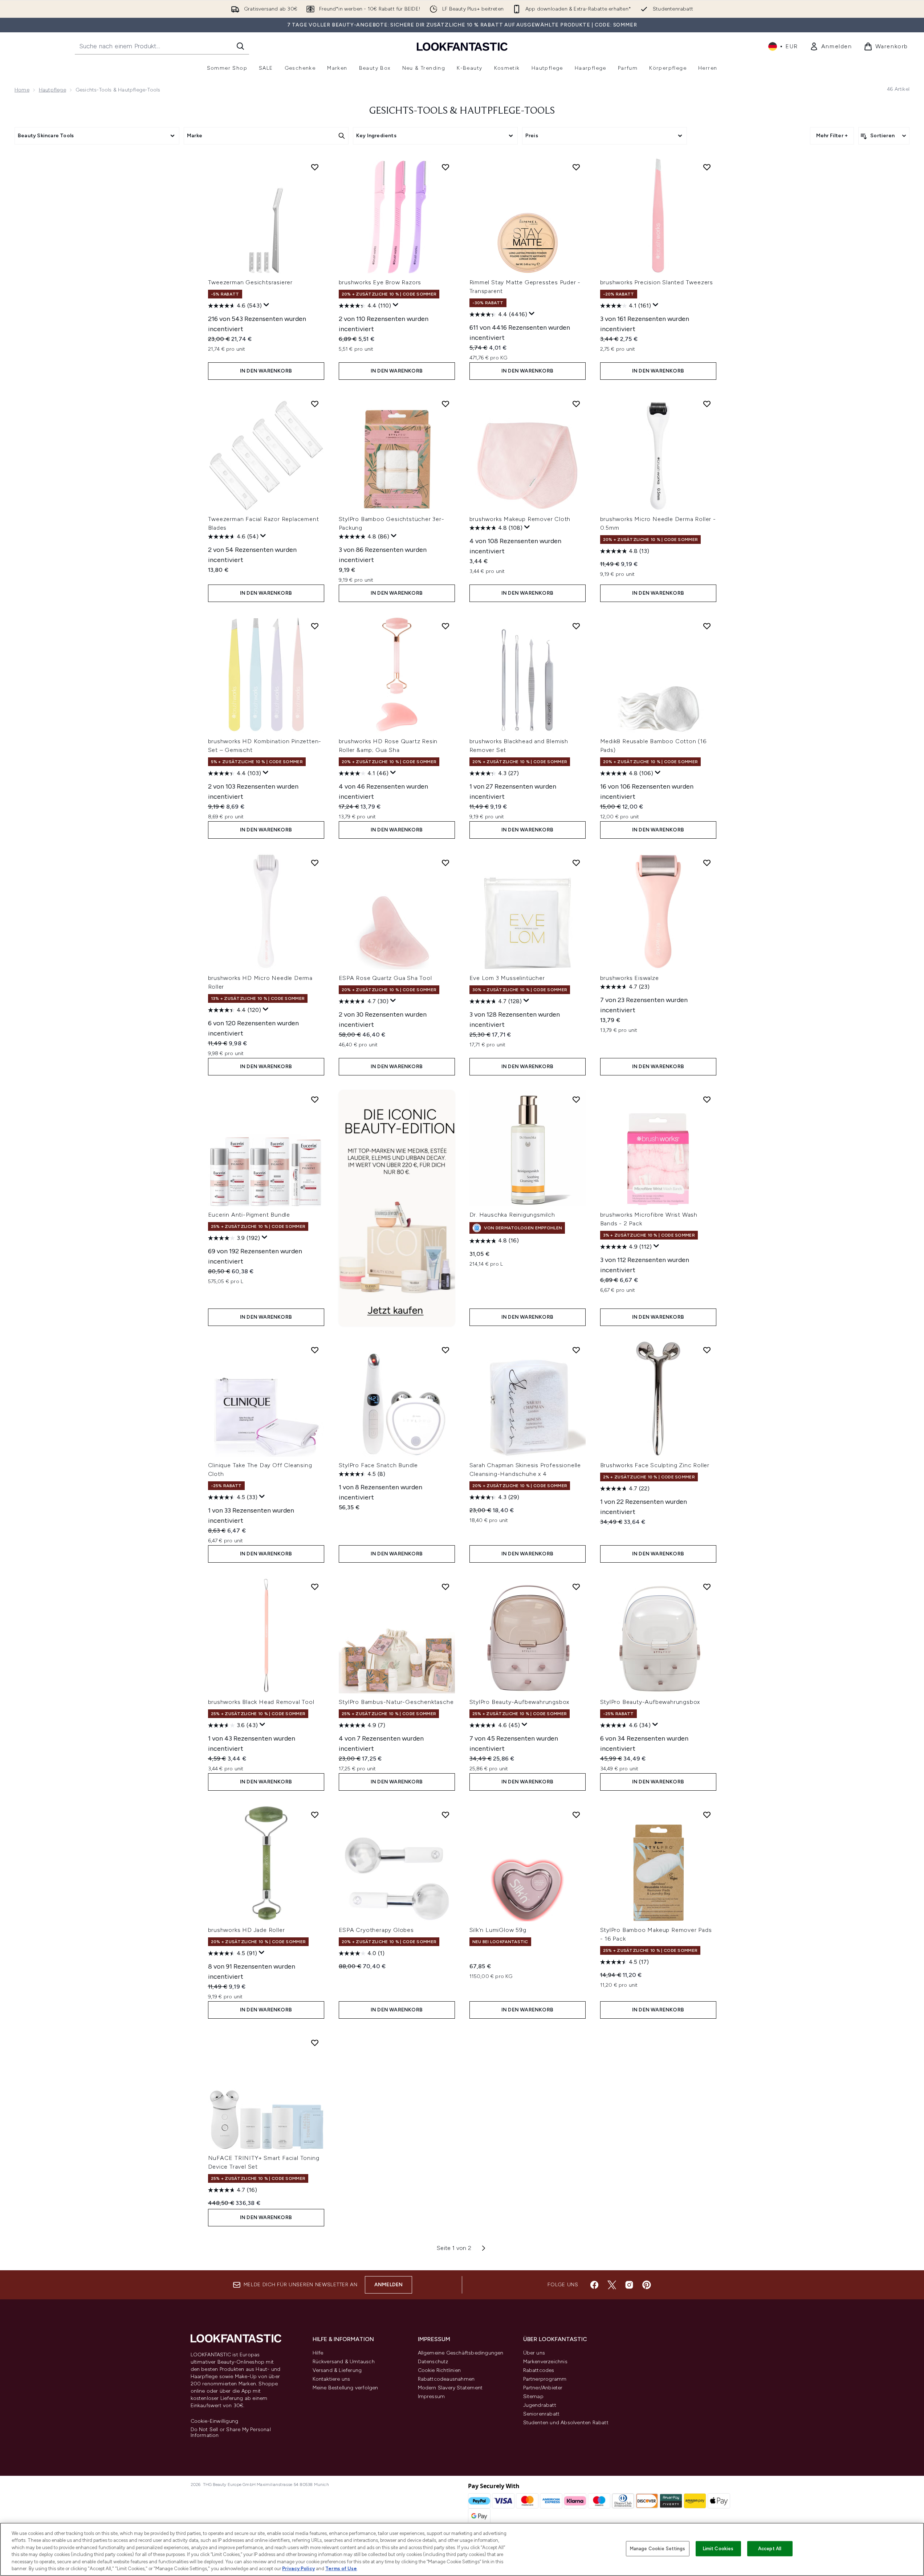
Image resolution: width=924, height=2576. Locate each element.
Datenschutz (433, 2362)
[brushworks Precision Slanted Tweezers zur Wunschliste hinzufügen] (707, 167)
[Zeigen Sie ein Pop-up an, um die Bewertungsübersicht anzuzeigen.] (266, 305)
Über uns (534, 2353)
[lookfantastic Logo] (462, 46)
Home (22, 90)
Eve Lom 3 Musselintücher (507, 978)
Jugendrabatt (540, 2405)
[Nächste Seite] (484, 2248)
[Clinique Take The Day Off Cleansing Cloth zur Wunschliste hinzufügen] (315, 1350)
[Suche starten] (240, 46)
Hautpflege (52, 90)
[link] (831, 46)
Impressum (432, 2396)
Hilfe (318, 2353)
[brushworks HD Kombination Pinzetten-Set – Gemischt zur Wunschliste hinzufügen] (315, 626)
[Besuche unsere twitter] (612, 2285)
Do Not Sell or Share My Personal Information (231, 2433)
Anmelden (389, 2285)
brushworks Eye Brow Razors (380, 282)
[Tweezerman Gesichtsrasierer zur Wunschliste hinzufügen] (315, 167)
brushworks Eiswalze (630, 978)
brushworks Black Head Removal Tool (261, 1702)
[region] (462, 2549)
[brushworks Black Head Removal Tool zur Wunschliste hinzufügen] (315, 1587)
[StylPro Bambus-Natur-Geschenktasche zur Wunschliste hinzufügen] (445, 1587)
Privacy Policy (298, 2569)
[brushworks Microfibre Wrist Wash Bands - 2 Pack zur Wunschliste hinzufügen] (707, 1099)
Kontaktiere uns (331, 2379)
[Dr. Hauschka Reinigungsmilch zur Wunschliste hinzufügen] (576, 1099)
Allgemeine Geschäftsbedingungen (461, 2353)
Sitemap (533, 2396)
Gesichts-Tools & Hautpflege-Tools (462, 111)
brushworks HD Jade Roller (247, 1930)
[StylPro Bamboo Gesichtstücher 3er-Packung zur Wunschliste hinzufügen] (445, 404)
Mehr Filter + (832, 136)
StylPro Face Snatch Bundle (378, 1465)
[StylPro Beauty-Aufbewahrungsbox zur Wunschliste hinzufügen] (576, 1587)
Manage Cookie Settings (658, 2549)
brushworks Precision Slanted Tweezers (657, 282)
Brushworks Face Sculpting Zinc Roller (655, 1465)
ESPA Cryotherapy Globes (376, 1930)
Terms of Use (341, 2569)
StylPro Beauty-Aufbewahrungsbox (520, 1702)
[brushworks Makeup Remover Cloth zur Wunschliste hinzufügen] (576, 404)
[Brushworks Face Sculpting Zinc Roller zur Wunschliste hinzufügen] (707, 1350)
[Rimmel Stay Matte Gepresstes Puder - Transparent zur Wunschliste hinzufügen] (576, 167)
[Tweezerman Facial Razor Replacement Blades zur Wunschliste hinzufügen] (315, 404)
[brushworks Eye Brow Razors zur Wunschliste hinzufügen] (445, 167)
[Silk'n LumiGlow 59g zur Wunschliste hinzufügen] (576, 1815)
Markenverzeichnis (545, 2362)
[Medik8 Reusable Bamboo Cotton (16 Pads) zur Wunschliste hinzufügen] (707, 626)
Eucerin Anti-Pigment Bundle (249, 1215)
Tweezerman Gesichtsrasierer (251, 282)
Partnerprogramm (545, 2379)
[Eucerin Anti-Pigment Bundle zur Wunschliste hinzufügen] (315, 1099)
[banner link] (397, 1208)
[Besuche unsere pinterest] (647, 2285)
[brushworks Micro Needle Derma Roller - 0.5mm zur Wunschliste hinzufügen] (707, 404)
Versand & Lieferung (337, 2370)
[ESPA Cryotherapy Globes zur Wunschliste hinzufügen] (445, 1815)
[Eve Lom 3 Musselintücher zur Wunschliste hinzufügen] (576, 863)
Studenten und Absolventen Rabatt (566, 2423)
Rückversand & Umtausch (344, 2362)
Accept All (770, 2549)
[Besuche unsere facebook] (594, 2285)
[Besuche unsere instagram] (629, 2285)
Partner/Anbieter (543, 2388)
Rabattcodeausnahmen (446, 2379)
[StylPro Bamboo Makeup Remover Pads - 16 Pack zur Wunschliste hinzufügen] (707, 1815)
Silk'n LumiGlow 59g (498, 1930)
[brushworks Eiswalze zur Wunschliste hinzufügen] (707, 863)
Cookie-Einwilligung (215, 2421)
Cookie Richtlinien (439, 2370)
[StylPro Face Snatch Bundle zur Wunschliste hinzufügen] (445, 1350)
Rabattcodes (539, 2370)
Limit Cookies (718, 2549)
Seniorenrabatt (542, 2414)
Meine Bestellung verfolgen (345, 2388)
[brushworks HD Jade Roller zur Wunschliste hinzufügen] (315, 1815)
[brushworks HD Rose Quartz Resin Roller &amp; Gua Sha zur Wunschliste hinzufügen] (445, 626)
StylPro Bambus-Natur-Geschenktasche (396, 1702)
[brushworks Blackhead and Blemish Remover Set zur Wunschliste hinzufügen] (576, 626)
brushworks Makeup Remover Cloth (520, 519)
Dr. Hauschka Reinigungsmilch (512, 1215)
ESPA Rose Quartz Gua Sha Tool (385, 978)
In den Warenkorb (266, 371)
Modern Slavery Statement (450, 2388)
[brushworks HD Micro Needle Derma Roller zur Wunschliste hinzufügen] (315, 863)
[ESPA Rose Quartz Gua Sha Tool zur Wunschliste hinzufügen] (445, 863)
